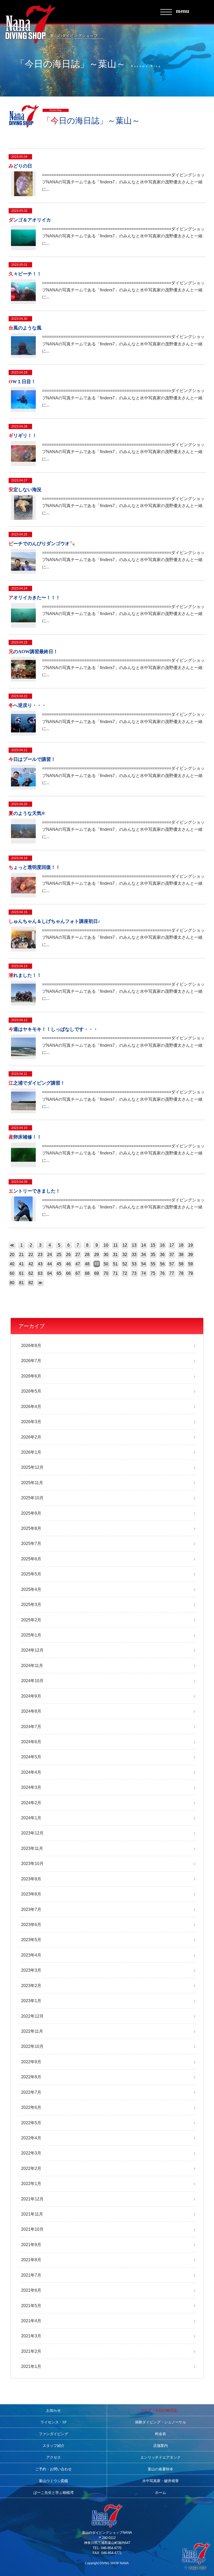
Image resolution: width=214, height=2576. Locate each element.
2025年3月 (31, 1605)
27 (78, 1254)
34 (144, 1254)
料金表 (160, 2434)
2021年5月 (31, 2306)
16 (162, 1245)
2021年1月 (31, 2366)
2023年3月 (31, 1970)
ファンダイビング (53, 2434)
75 (153, 1273)
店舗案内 (160, 2446)
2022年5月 (31, 2123)
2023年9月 (31, 1879)
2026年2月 (31, 1437)
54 (144, 1264)
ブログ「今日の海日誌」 (160, 2411)
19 (191, 1245)
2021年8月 (31, 2260)
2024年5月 (31, 1757)
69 (97, 1273)
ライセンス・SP (53, 2422)
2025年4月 (31, 1589)
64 (50, 1273)
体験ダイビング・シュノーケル (160, 2422)
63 (40, 1273)
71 (115, 1273)
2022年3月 (31, 2153)
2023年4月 (31, 1955)
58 (181, 1264)
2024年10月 (32, 1681)
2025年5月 (31, 1574)
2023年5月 (31, 1940)
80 (12, 1283)
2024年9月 (31, 1696)
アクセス (53, 2457)
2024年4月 (31, 1772)
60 (12, 1273)
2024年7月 (31, 1727)
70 (106, 1273)
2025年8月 (31, 1528)
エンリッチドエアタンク (160, 2457)
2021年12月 (32, 2199)
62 (31, 1273)
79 (191, 1273)
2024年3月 (31, 1787)
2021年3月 (31, 2336)
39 (191, 1254)
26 (68, 1254)
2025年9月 (31, 1513)
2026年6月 (31, 1376)
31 (115, 1254)
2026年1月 (31, 1452)
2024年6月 (31, 1742)
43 (40, 1264)
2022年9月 (31, 2062)
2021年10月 (32, 2229)
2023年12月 (32, 1833)
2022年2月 (31, 2168)
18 (181, 1245)
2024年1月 (31, 1818)
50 (106, 1264)
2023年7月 (31, 1909)
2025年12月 (32, 1467)
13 (134, 1245)
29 (97, 1254)
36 (162, 1254)
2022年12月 (32, 2016)
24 (50, 1254)
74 (144, 1273)
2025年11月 (32, 1483)
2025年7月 (31, 1543)
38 (181, 1254)
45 (59, 1264)
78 (181, 1273)
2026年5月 (31, 1391)
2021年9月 (31, 2245)
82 (31, 1283)
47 (78, 1264)
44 (50, 1264)
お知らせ (53, 2411)
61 (21, 1273)
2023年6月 (31, 1925)
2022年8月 (31, 2077)
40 (12, 1264)
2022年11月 (32, 2031)
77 (172, 1273)
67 (78, 1273)
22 (31, 1254)
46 (68, 1264)
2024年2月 (31, 1803)
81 (21, 1283)
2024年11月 (32, 1666)
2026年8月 (31, 1346)
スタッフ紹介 (53, 2446)
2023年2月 (31, 1986)
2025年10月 (32, 1498)
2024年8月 (31, 1711)
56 (162, 1264)
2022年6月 (31, 2107)
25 (59, 1254)
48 (87, 1264)
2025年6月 (31, 1559)
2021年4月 (31, 2321)
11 (115, 1245)
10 (106, 1245)
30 (106, 1254)
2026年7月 (31, 1361)
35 (153, 1254)
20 (12, 1254)
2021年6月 (31, 2290)
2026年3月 (31, 1422)
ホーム (160, 2493)
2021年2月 (31, 2351)
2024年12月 (32, 1650)
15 (153, 1245)
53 (134, 1264)
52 (125, 1264)
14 (144, 1245)
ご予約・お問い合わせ (53, 2469)
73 (134, 1273)
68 (87, 1273)
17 (172, 1245)
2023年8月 (31, 1894)
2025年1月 (31, 1635)
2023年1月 (31, 2001)
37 (172, 1254)
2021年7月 (31, 2275)
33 (134, 1254)
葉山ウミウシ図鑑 (53, 2481)
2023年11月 (32, 1848)
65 (59, 1273)
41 (21, 1264)
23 (40, 1254)
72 (125, 1273)
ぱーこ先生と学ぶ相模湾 (53, 2493)
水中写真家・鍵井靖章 (160, 2481)
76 (162, 1273)
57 (172, 1264)
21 (21, 1254)
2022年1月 (31, 2184)
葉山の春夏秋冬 (160, 2469)
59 (191, 1264)
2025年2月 (31, 1620)
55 (153, 1264)
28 (87, 1254)
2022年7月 (31, 2092)
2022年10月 (32, 2046)
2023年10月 (32, 1864)
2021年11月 (32, 2214)
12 (125, 1245)
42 (31, 1264)
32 (125, 1254)
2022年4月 (31, 2138)
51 (115, 1264)
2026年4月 (31, 1407)
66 (68, 1273)
